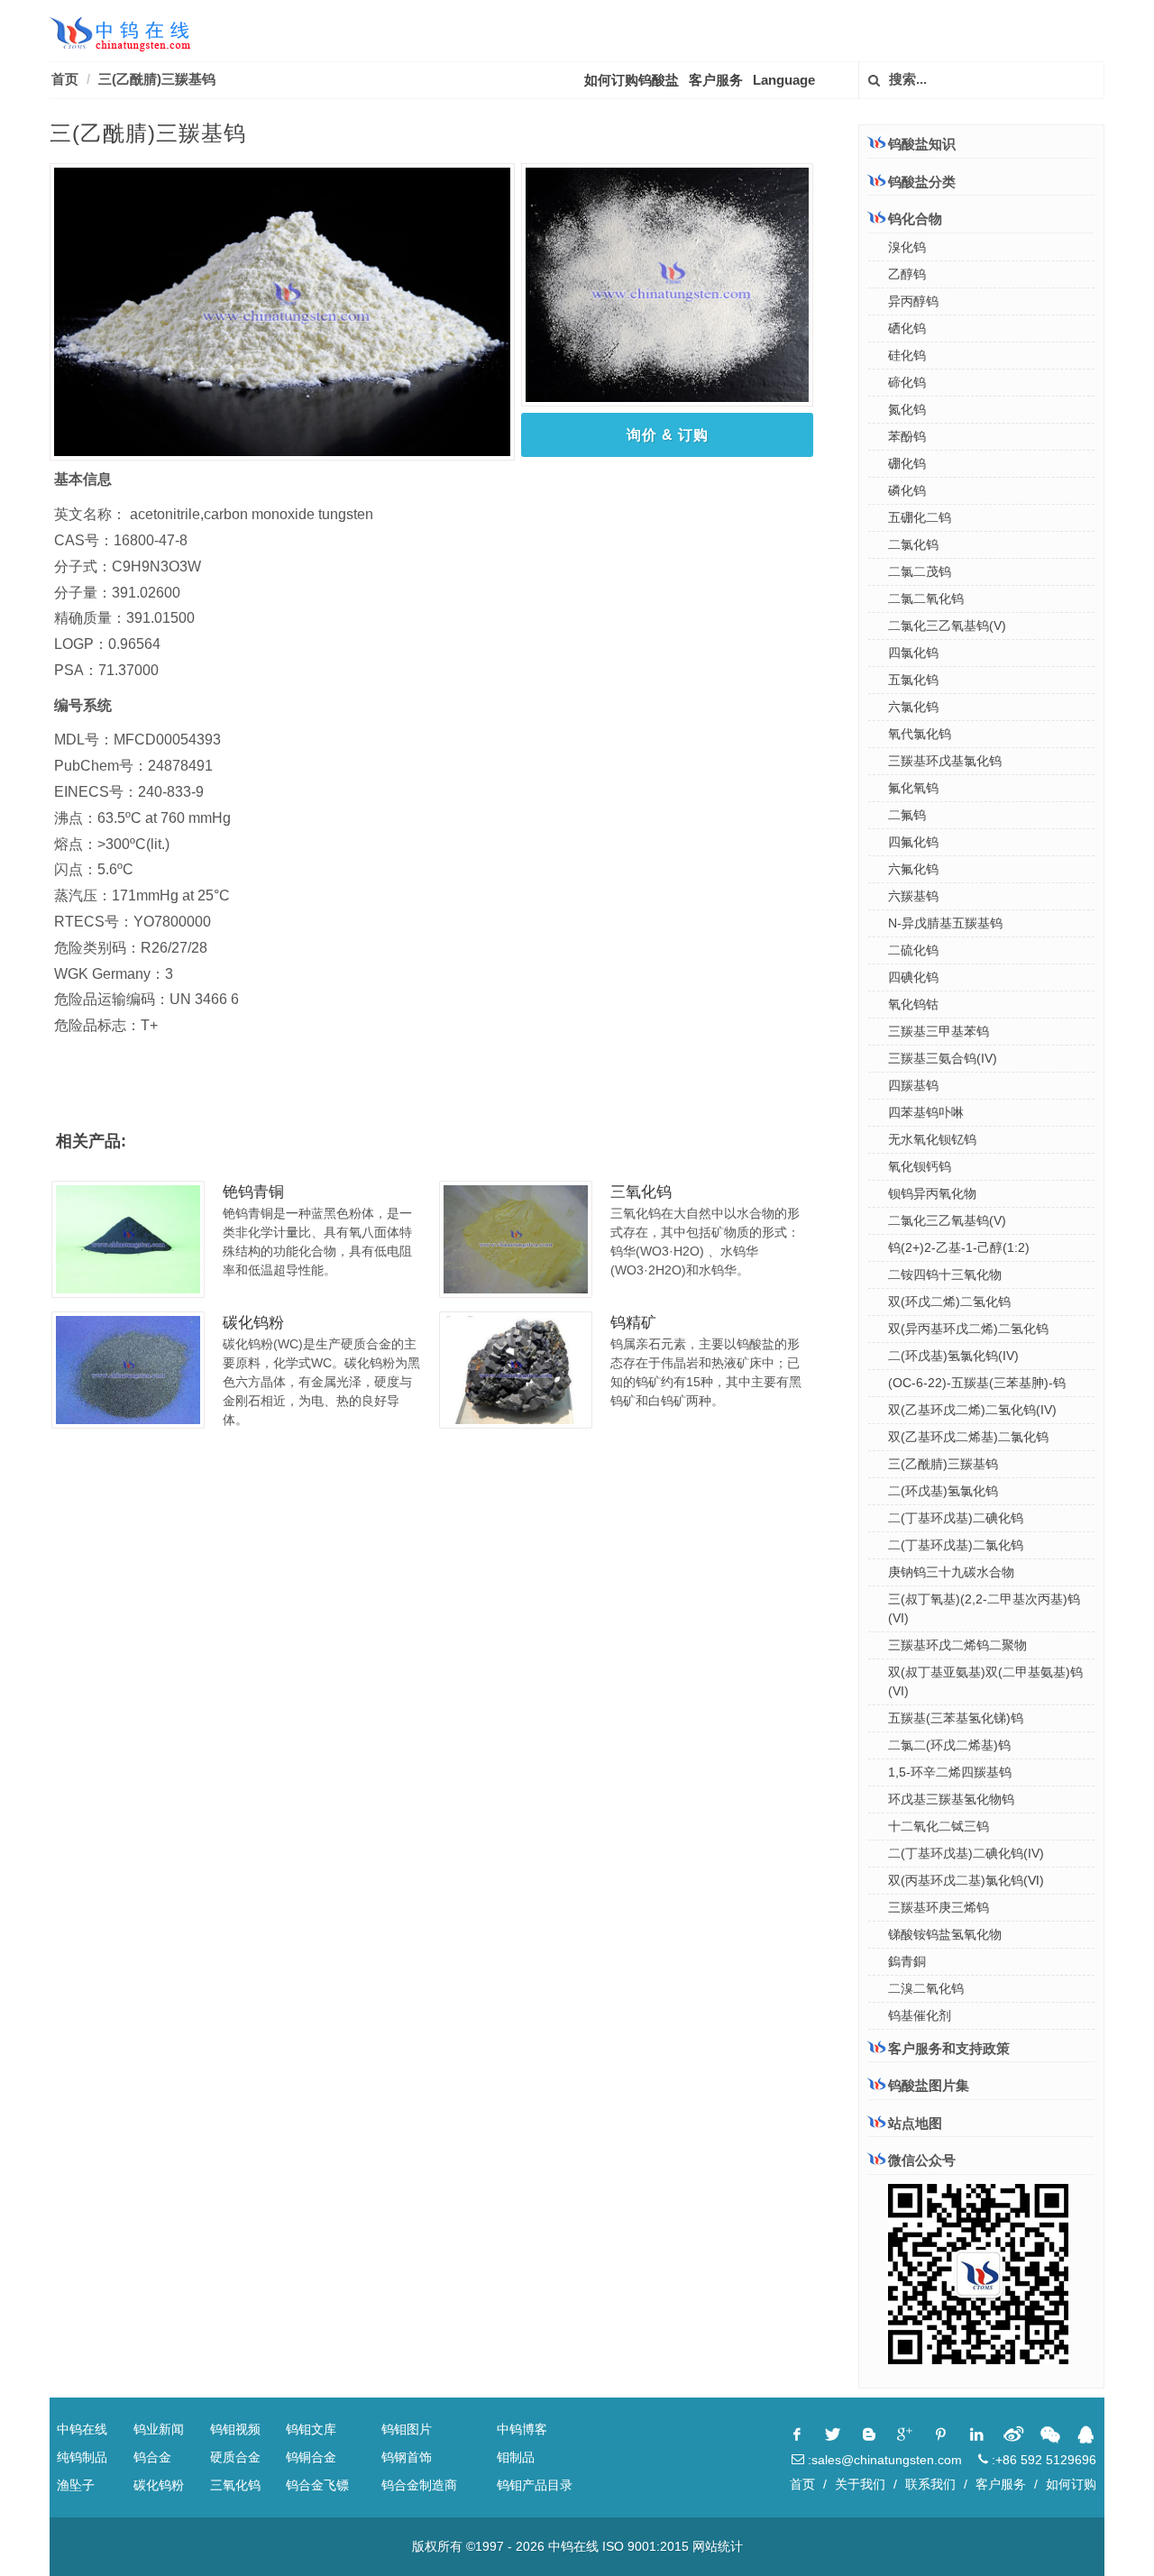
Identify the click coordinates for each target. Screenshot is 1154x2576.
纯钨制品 (82, 2457)
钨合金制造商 (419, 2485)
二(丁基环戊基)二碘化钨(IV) (966, 1853)
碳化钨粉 (253, 1323)
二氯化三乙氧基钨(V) (947, 626)
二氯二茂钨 (920, 571)
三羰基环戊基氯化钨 (945, 761)
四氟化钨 (913, 842)
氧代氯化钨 (920, 734)
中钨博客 (522, 2429)
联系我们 (930, 2484)
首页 (65, 79)
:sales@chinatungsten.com (883, 2460)
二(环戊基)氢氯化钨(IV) (953, 1356)
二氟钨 (907, 815)
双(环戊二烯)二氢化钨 (949, 1302)
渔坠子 (76, 2485)
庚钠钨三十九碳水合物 (951, 1572)
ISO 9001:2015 (646, 2546)
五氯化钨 (913, 680)
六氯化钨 (913, 707)
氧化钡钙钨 (920, 1166)
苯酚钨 (907, 436)
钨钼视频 (235, 2429)
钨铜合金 (311, 2457)
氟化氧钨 (913, 788)
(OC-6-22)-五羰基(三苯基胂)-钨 (977, 1383)
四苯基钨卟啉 (926, 1112)
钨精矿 (633, 1323)
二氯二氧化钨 (926, 598)
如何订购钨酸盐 (632, 80)
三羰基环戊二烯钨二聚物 (957, 1645)
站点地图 (915, 2123)
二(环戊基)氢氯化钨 (943, 1491)
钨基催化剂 (920, 2015)
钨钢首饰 (407, 2457)
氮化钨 (907, 409)
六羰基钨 (913, 896)
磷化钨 (907, 490)
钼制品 (516, 2457)
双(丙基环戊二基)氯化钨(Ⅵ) (966, 1880)
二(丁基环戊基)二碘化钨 (956, 1518)
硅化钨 (907, 355)
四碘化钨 (913, 977)
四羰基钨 (913, 1085)
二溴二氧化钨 (926, 1988)
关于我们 (860, 2484)
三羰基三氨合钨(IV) (943, 1058)
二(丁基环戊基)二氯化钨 (956, 1545)
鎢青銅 (907, 1961)
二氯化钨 (913, 544)
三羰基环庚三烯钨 (939, 1907)
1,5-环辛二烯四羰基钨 (950, 1772)
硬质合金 (235, 2457)
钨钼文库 (311, 2429)
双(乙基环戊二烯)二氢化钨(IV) (972, 1410)
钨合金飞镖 (317, 2485)
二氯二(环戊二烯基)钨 (949, 1745)
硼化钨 (907, 463)
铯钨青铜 (253, 1192)
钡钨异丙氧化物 (932, 1193)
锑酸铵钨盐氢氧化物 (945, 1934)
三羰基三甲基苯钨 (939, 1031)
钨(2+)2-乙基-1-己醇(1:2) (959, 1247)
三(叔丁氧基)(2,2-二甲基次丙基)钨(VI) (984, 1608)
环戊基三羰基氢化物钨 (951, 1799)
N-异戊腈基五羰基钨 (945, 923)
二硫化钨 (913, 950)
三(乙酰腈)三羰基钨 (943, 1464)
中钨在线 (82, 2429)
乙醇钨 (907, 274)
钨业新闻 (159, 2429)
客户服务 (716, 80)
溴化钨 (907, 247)
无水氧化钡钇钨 (932, 1139)
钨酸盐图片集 (929, 2085)
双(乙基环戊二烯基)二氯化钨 (968, 1437)
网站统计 (718, 2546)
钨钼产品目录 (535, 2485)
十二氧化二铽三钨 (939, 1826)
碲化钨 (907, 382)
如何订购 (1071, 2484)
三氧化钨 (641, 1192)
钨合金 (152, 2457)
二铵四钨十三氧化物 (945, 1274)
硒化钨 (907, 328)
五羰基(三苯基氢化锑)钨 (956, 1718)
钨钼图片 (407, 2429)
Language (784, 80)
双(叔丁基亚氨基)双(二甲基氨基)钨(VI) (985, 1681)
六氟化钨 (913, 869)
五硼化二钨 (920, 517)
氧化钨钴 (913, 1004)
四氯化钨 (913, 653)
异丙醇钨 (913, 301)
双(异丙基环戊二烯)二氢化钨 (968, 1329)
